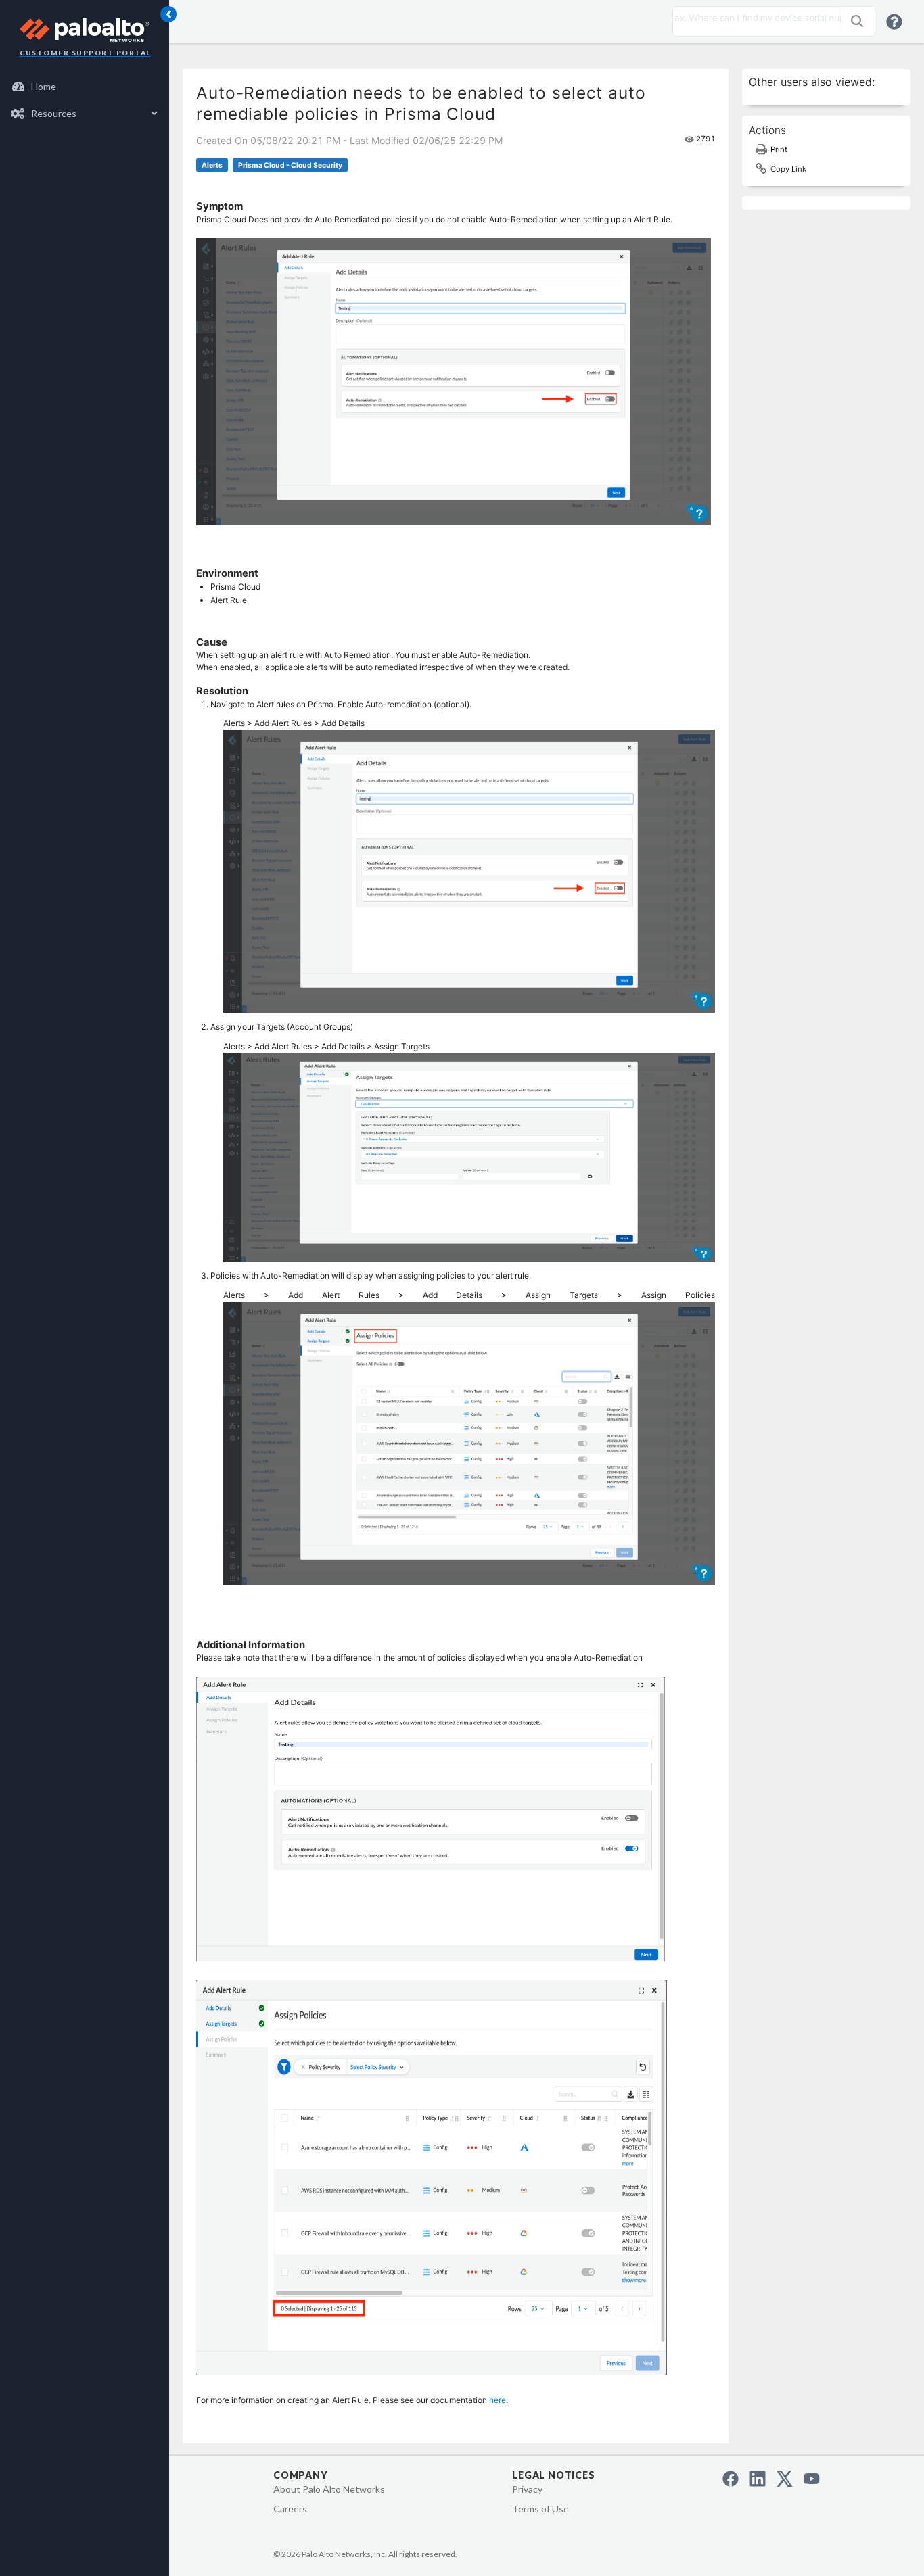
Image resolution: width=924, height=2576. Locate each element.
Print (779, 149)
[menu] (85, 100)
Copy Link (788, 169)
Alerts (212, 165)
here (498, 2400)
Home (44, 86)
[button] (857, 21)
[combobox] (754, 18)
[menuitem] (85, 87)
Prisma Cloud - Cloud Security (290, 165)
